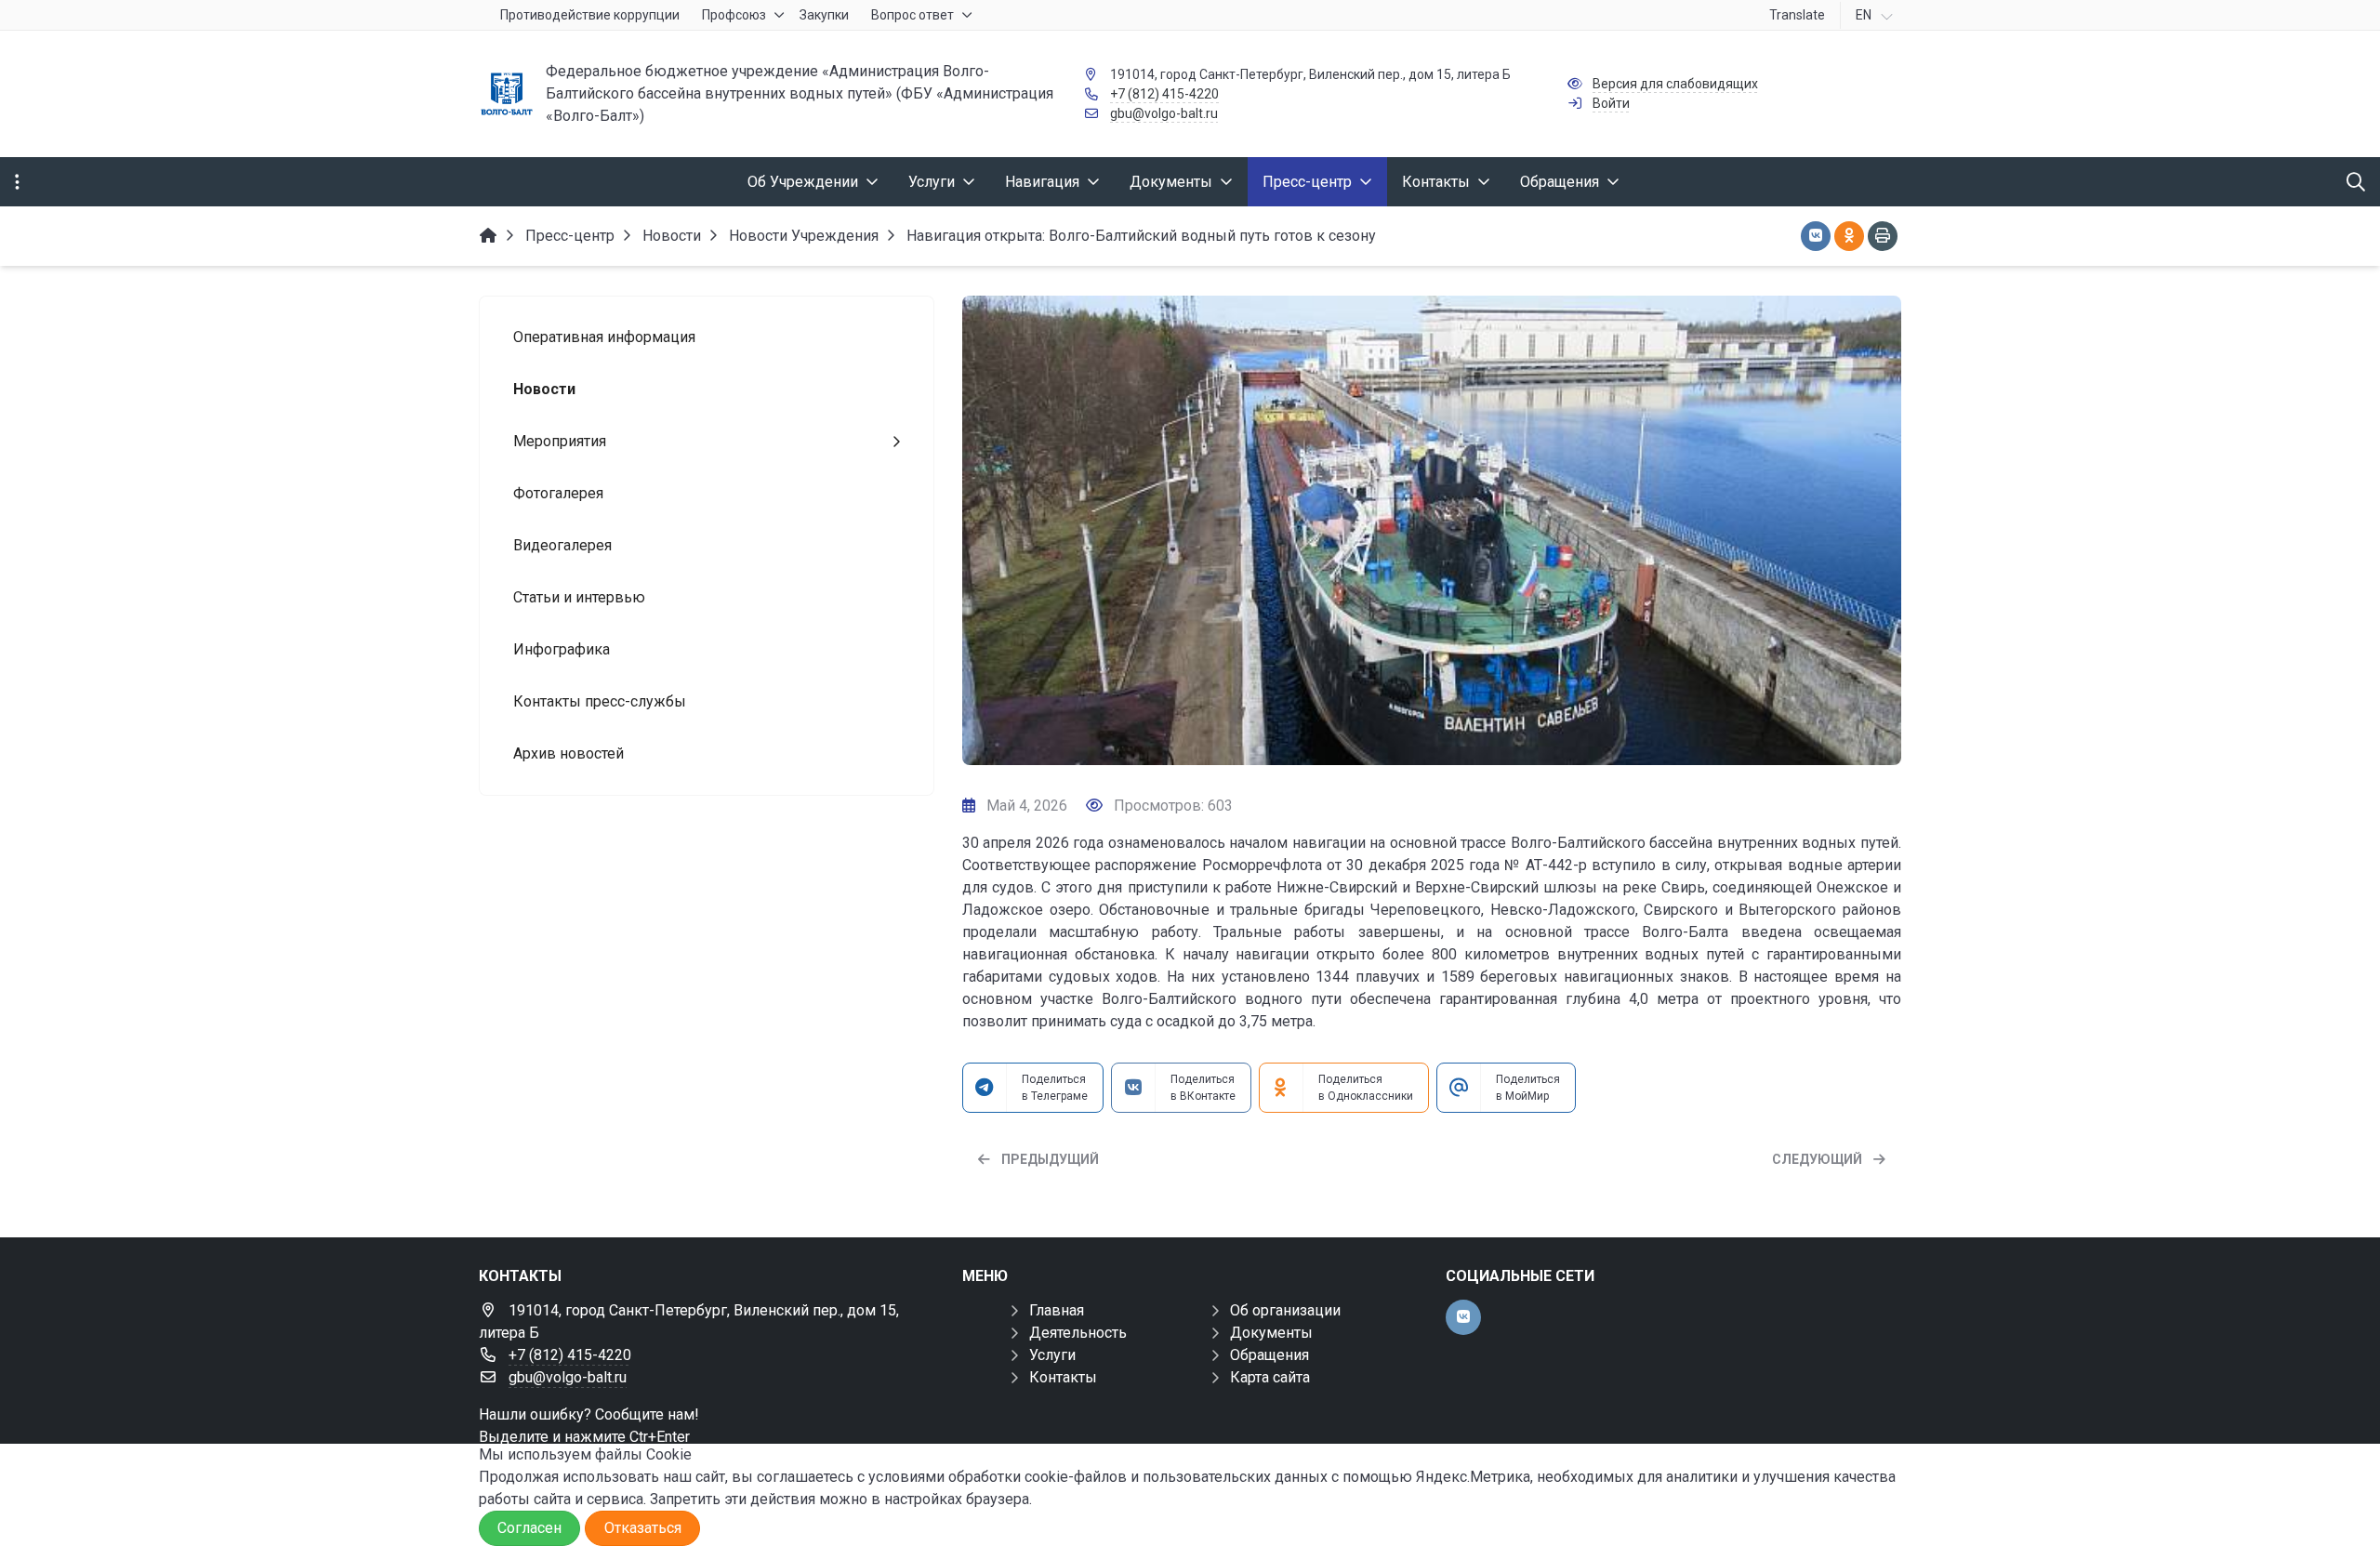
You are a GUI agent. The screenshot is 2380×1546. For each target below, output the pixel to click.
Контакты (1063, 1377)
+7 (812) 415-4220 (1164, 94)
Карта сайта (1270, 1377)
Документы (1271, 1333)
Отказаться (643, 1528)
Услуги (1052, 1355)
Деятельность (1078, 1333)
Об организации (1285, 1310)
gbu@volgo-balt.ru (1164, 113)
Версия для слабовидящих (1675, 84)
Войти (1611, 103)
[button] (1857, 531)
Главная (1057, 1310)
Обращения (1269, 1355)
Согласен (529, 1528)
